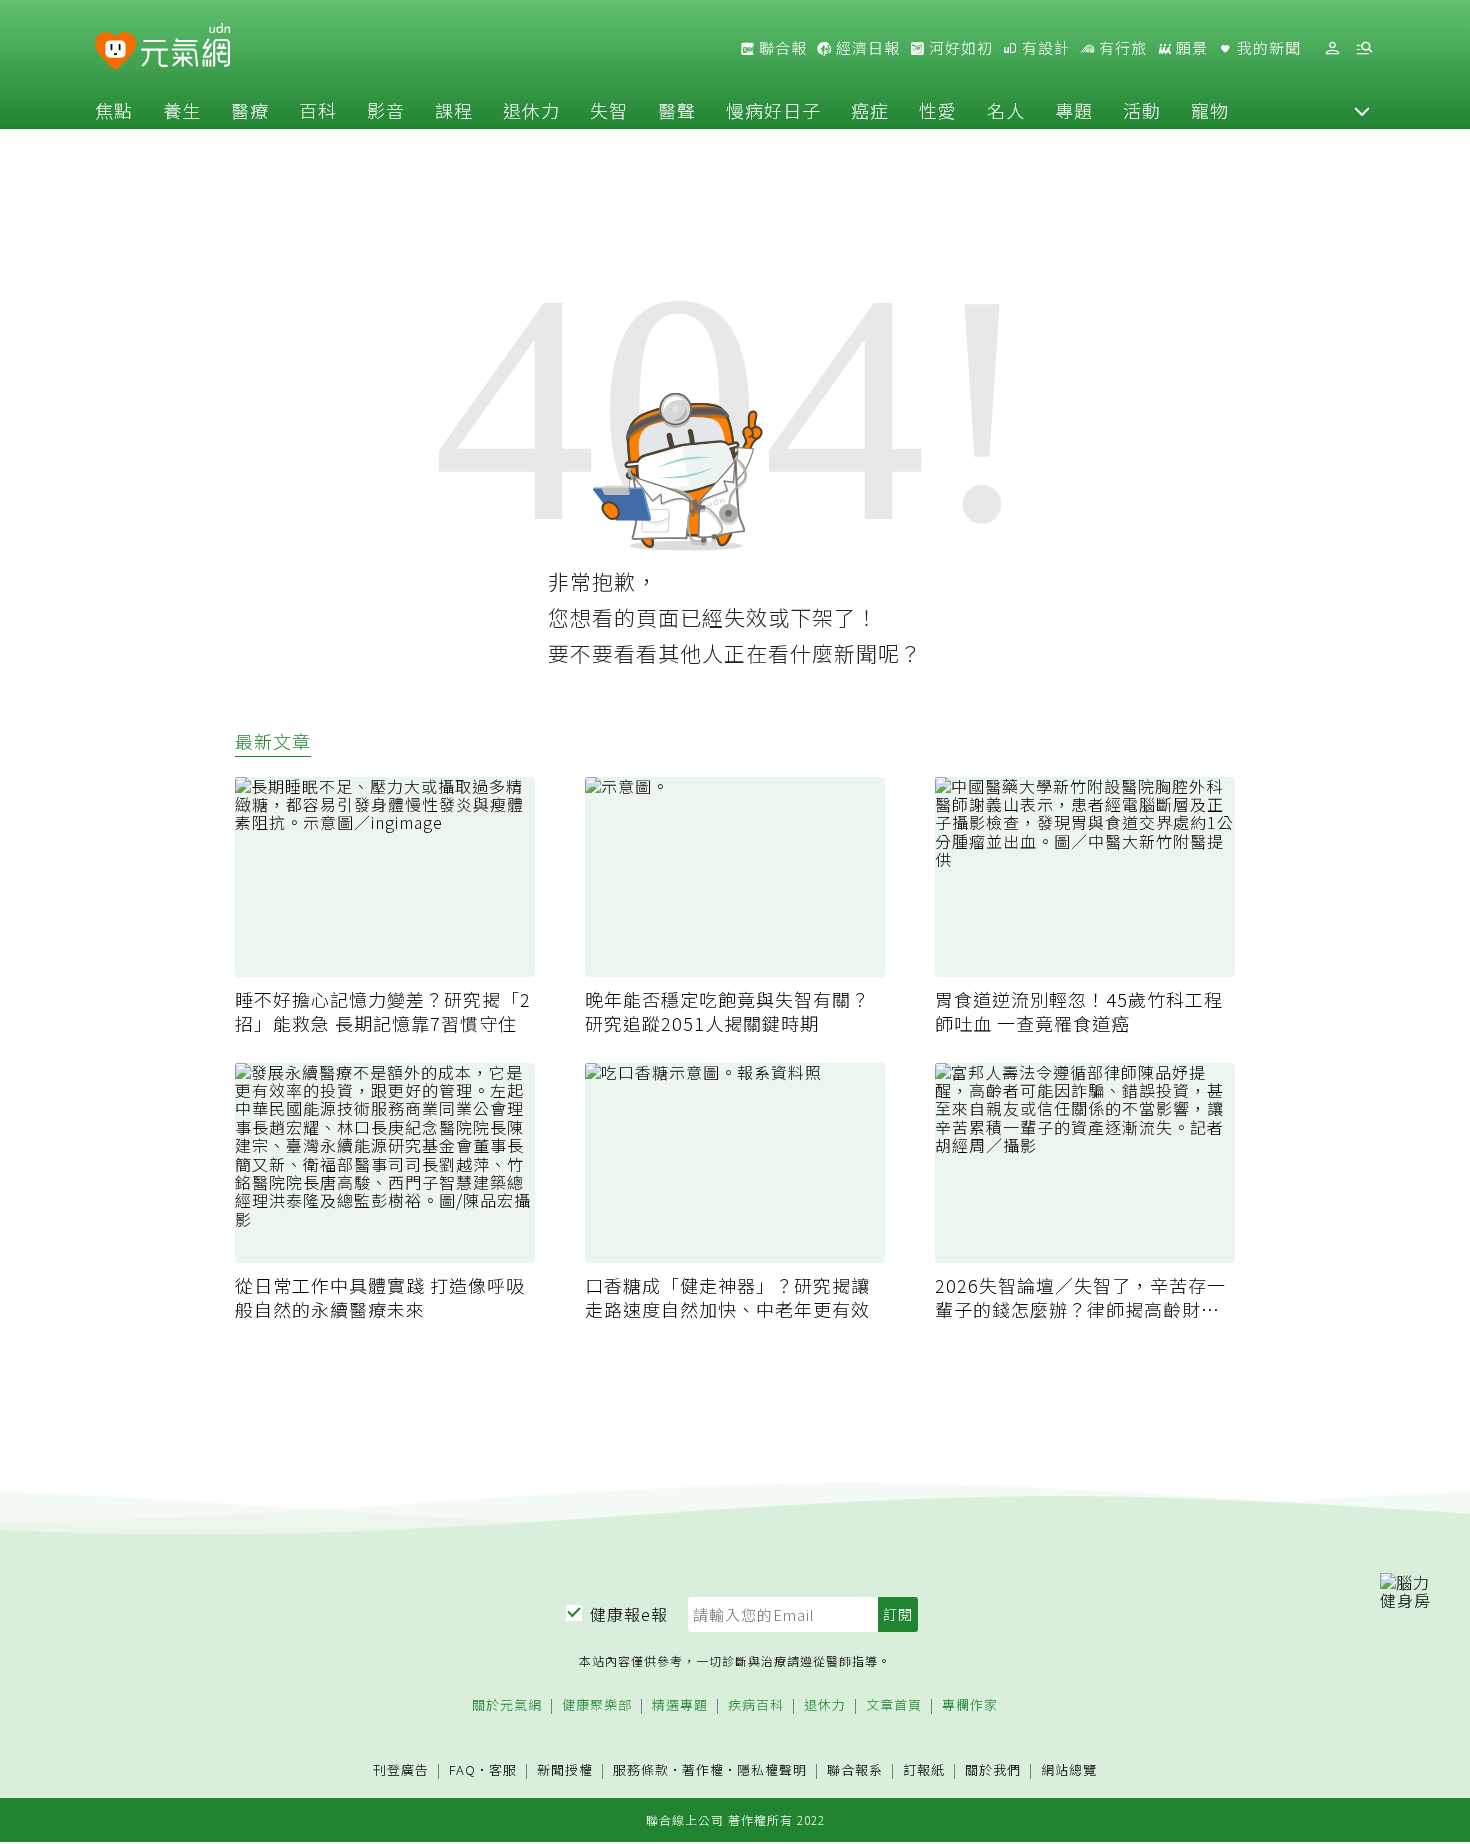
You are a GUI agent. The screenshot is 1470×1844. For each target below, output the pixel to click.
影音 (386, 110)
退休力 (531, 110)
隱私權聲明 (772, 1769)
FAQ (462, 1769)
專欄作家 (970, 1705)
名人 (1006, 110)
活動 (1142, 110)
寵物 (1210, 110)
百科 (318, 110)
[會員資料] (1332, 48)
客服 (503, 1769)
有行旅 (1121, 48)
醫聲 (677, 110)
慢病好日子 (773, 110)
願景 (1190, 48)
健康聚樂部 (597, 1705)
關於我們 (993, 1770)
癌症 (870, 110)
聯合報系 (855, 1770)
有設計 (1044, 48)
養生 (182, 110)
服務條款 (641, 1769)
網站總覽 (1069, 1770)
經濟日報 (866, 48)
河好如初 (959, 48)
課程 (454, 110)
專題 (1074, 110)
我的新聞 (1267, 48)
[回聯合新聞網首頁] (115, 51)
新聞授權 (565, 1770)
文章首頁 (894, 1705)
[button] (1362, 110)
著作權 (703, 1769)
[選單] (1364, 48)
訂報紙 (924, 1770)
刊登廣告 (401, 1770)
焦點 (114, 110)
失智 (609, 110)
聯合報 (781, 48)
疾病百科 (756, 1705)
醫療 (250, 110)
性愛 (938, 110)
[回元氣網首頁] (185, 48)
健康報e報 (629, 1614)
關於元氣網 (507, 1705)
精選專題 (680, 1705)
